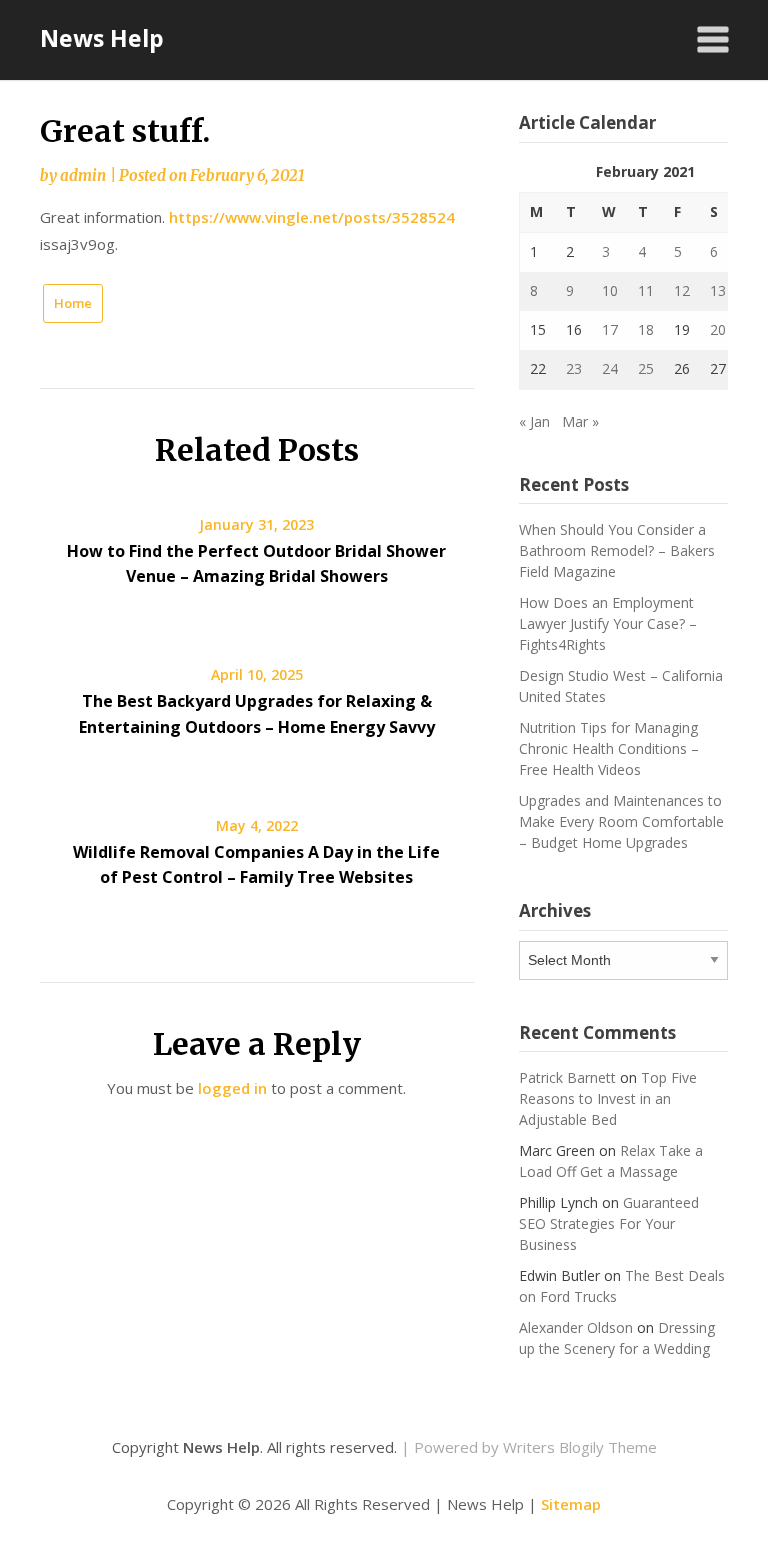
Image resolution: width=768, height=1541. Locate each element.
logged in (232, 1088)
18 (646, 329)
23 (574, 368)
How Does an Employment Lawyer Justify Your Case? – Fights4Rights (608, 623)
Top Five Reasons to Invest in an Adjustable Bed (608, 1098)
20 (718, 329)
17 (610, 329)
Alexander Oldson (576, 1327)
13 (718, 290)
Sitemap (571, 1504)
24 (610, 368)
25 (646, 368)
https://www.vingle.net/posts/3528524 (312, 217)
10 (610, 290)
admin (83, 175)
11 (646, 290)
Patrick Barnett (567, 1077)
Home (73, 303)
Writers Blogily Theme (580, 1447)
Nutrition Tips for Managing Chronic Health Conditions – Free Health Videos (609, 748)
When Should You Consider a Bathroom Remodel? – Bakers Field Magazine (617, 550)
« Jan (534, 421)
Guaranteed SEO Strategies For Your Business (609, 1223)
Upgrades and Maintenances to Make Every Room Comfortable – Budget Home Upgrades (621, 821)
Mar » (580, 421)
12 (682, 290)
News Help (102, 38)
